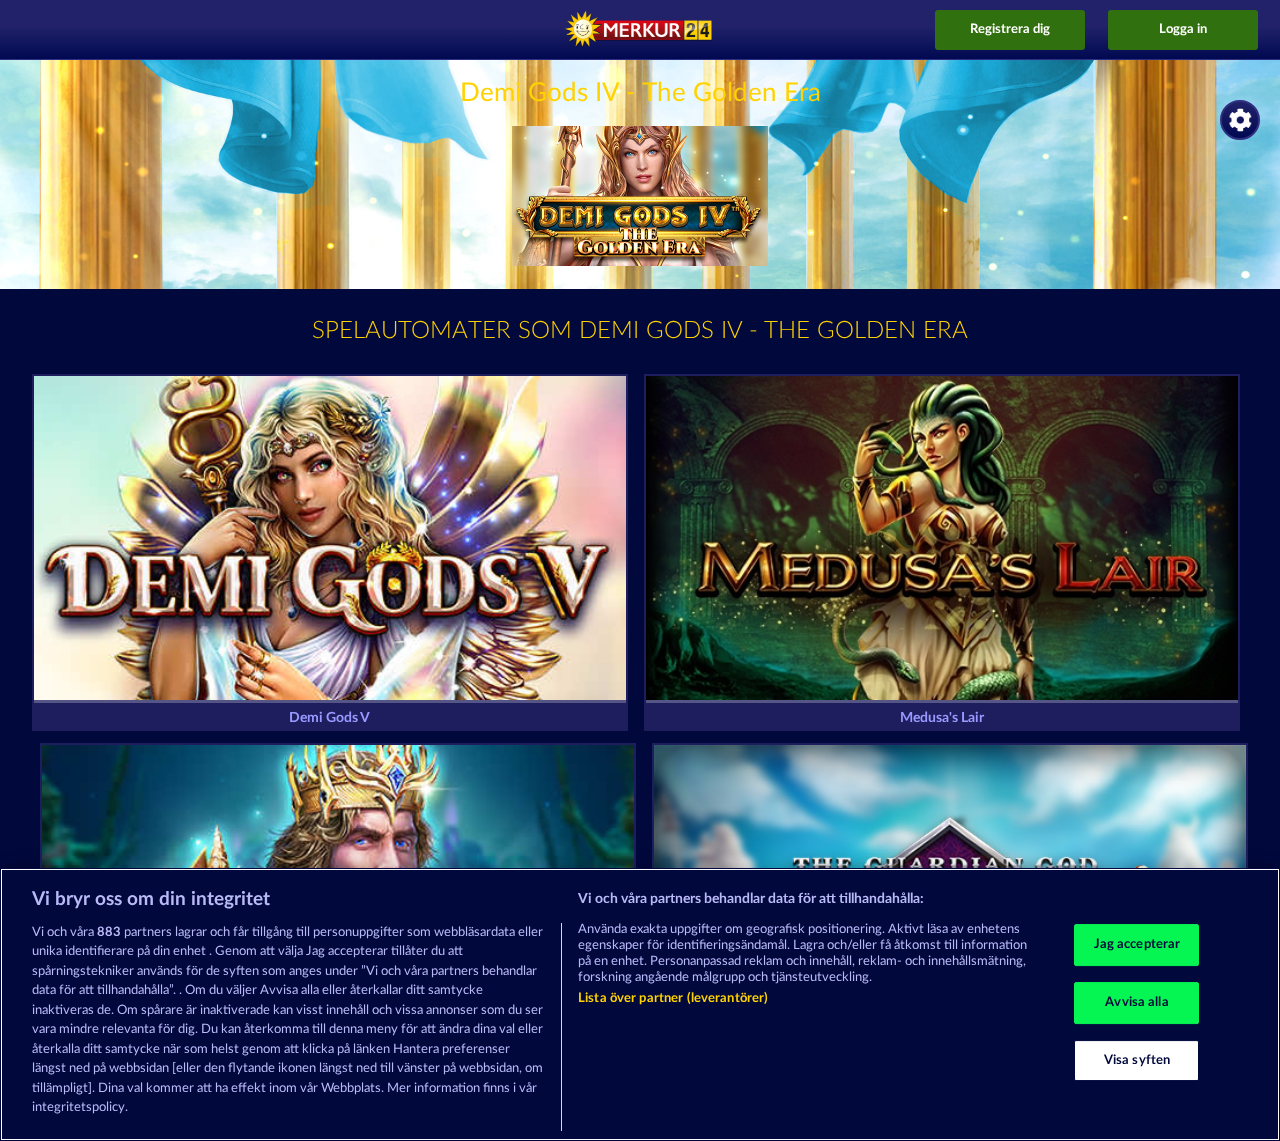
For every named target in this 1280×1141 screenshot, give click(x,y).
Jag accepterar (1137, 945)
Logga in (1183, 29)
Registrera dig (1010, 29)
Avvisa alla (1136, 1002)
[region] (640, 1004)
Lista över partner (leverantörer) (673, 998)
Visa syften (1137, 1060)
